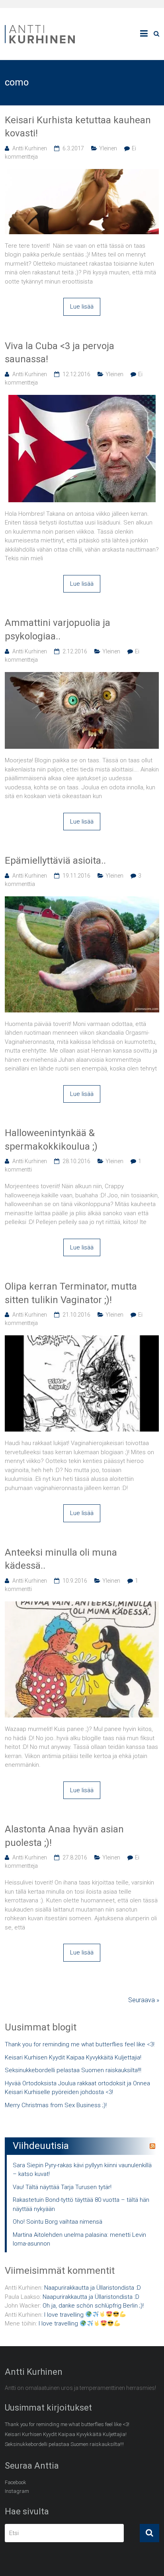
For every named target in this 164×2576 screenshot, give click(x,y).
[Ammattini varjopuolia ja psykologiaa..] (82, 676)
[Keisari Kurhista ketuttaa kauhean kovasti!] (82, 173)
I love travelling (65, 2315)
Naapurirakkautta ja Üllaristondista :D (93, 2288)
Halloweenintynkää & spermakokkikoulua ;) (51, 1140)
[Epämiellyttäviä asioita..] (82, 901)
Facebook (16, 2482)
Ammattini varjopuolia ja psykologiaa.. (58, 629)
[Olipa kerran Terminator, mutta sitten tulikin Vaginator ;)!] (82, 1340)
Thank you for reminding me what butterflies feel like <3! (80, 2044)
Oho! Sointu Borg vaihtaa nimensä (58, 2222)
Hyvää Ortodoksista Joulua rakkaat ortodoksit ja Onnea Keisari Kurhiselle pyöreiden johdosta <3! (77, 2088)
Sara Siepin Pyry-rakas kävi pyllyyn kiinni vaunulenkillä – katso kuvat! (82, 2170)
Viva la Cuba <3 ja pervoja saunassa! (60, 353)
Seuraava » (144, 2000)
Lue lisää (82, 307)
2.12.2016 (75, 651)
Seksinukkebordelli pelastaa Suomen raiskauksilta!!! (73, 2070)
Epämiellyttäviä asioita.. (55, 861)
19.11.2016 (76, 876)
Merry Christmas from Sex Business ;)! (56, 2105)
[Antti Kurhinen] (41, 26)
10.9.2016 (75, 1581)
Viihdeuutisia (41, 2146)
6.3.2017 (73, 148)
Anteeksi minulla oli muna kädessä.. (61, 1559)
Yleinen (108, 148)
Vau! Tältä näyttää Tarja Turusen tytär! (62, 2187)
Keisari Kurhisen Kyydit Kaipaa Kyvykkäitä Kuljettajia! (73, 2057)
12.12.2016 (76, 374)
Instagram (17, 2491)
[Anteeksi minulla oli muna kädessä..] (82, 1606)
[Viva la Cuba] (82, 399)
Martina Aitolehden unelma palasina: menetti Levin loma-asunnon (79, 2239)
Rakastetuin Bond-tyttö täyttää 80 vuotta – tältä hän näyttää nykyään (81, 2204)
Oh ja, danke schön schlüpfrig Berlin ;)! (93, 2306)
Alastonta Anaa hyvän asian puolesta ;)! (64, 1836)
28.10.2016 (76, 1161)
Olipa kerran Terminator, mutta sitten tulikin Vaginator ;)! (71, 1293)
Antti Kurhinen (30, 148)
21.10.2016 (76, 1315)
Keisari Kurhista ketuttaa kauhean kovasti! (78, 127)
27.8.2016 (75, 1857)
